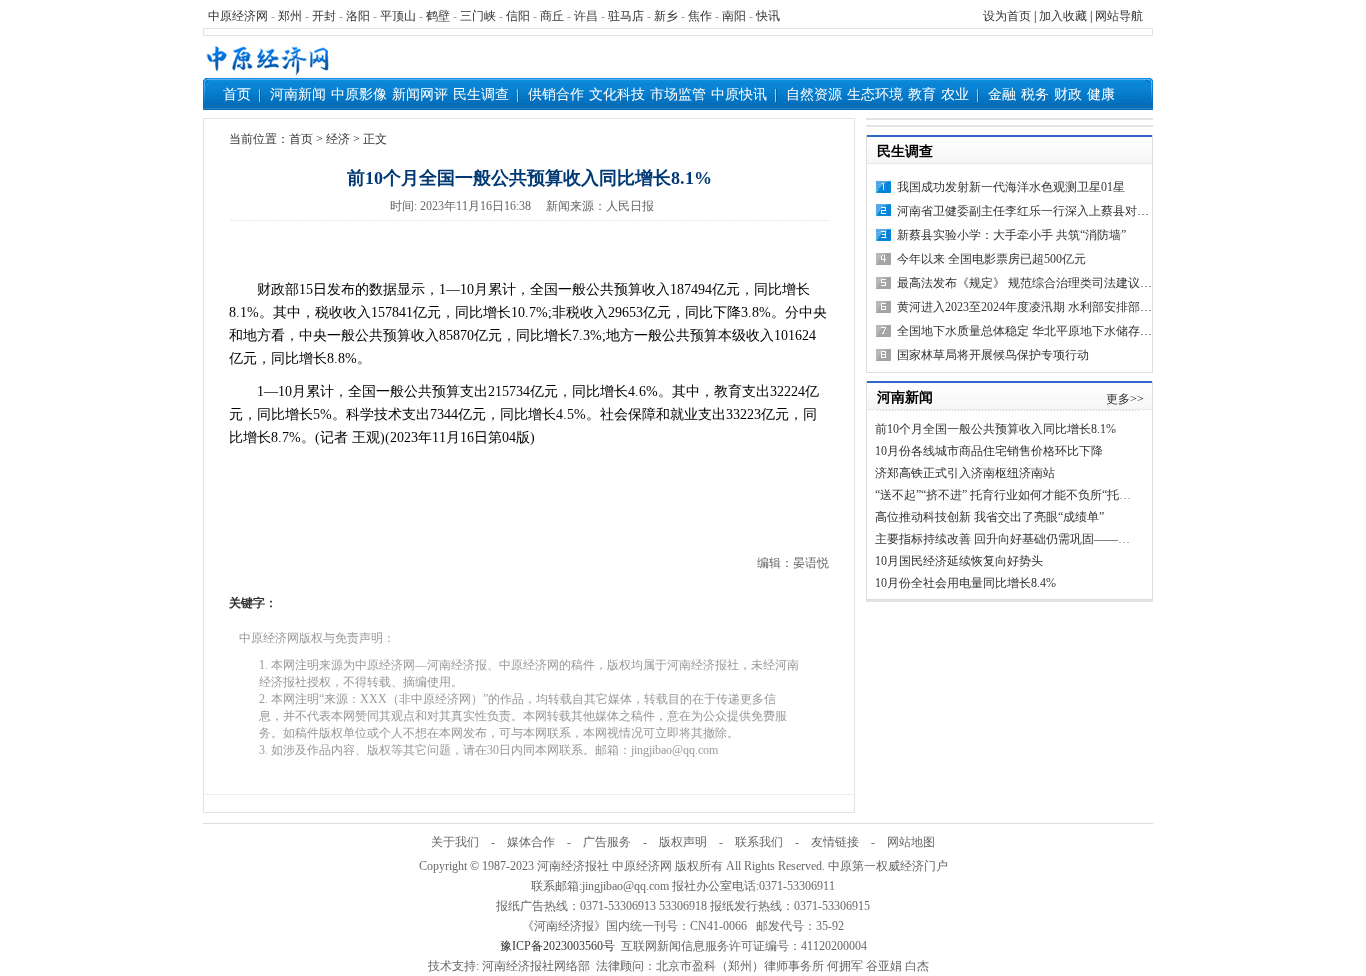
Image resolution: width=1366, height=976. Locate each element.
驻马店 (626, 16)
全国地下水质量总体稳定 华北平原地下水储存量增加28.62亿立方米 (1074, 331)
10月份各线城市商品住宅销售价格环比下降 (989, 451)
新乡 (666, 16)
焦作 (700, 16)
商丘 (552, 16)
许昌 (586, 16)
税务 (1035, 94)
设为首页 (1007, 16)
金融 (1002, 94)
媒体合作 (531, 842)
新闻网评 (420, 94)
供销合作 (556, 94)
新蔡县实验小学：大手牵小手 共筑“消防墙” (1011, 235)
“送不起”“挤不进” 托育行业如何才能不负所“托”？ (1005, 495)
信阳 (518, 16)
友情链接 (835, 842)
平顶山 (398, 16)
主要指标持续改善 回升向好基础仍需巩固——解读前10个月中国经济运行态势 (1080, 539)
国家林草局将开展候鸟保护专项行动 (993, 355)
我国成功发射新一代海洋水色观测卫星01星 (1011, 187)
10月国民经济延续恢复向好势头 (959, 561)
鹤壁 (438, 16)
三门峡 (478, 16)
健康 (1101, 94)
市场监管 (678, 94)
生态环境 (875, 94)
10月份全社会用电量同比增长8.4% (965, 583)
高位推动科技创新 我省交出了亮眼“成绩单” (989, 517)
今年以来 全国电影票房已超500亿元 (991, 259)
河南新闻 (298, 94)
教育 (922, 94)
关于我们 (455, 842)
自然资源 (814, 94)
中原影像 (359, 94)
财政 (1068, 94)
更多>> (1125, 399)
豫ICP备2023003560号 (557, 946)
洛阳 (358, 16)
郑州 (290, 16)
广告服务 (607, 842)
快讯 (768, 16)
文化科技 (617, 94)
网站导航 (1119, 16)
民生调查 (481, 94)
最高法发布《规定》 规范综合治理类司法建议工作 (1030, 283)
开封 (324, 16)
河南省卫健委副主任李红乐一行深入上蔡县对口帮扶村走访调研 (1065, 211)
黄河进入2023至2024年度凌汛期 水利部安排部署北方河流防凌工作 (1072, 307)
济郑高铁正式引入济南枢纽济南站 (965, 473)
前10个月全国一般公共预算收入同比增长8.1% (995, 429)
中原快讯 (739, 94)
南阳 (734, 16)
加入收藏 (1063, 16)
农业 (955, 94)
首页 (237, 94)
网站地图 (911, 842)
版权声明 (683, 842)
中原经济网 (238, 16)
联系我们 (759, 842)
